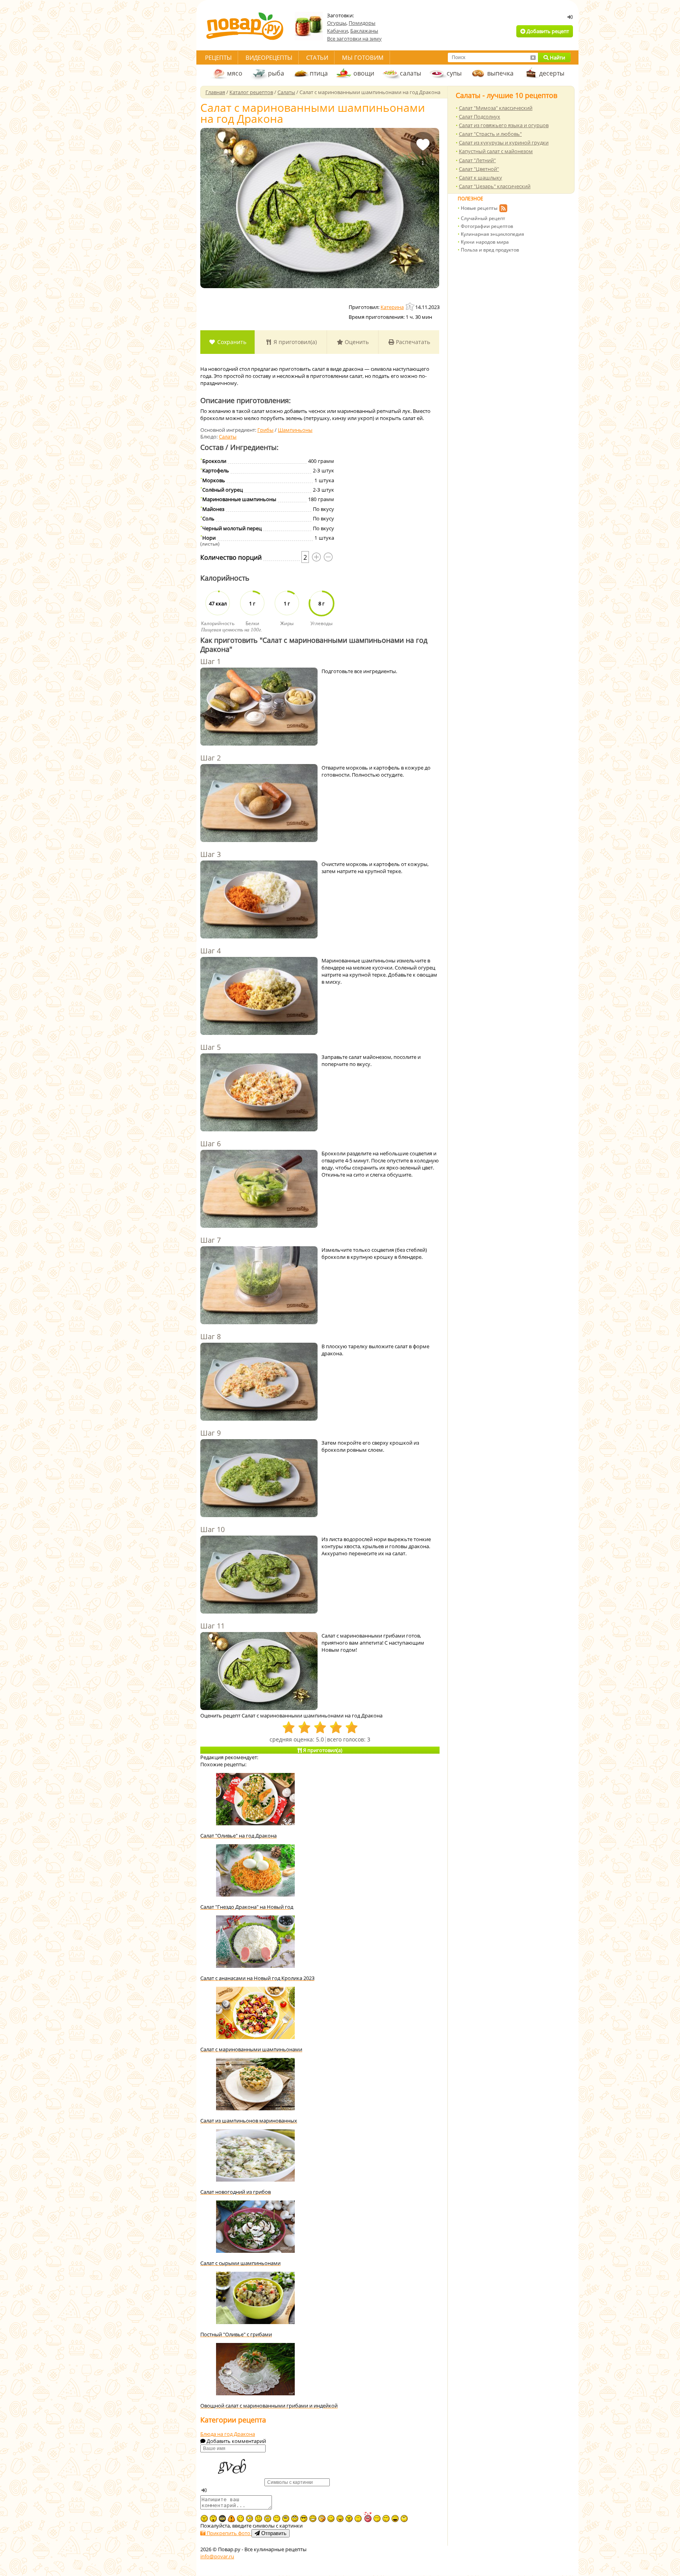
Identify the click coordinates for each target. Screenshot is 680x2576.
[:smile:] (331, 2519)
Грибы (265, 430)
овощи (364, 73)
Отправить (273, 2533)
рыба (276, 73)
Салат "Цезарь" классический (495, 186)
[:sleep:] (377, 2519)
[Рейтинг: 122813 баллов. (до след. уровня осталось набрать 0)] (410, 306)
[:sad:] (259, 2519)
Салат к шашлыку (480, 178)
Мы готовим (363, 57)
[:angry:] (349, 2519)
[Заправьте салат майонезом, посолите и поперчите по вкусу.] (259, 1093)
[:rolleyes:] (295, 2519)
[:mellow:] (358, 2519)
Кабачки (337, 31)
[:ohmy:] (213, 2519)
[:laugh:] (395, 2519)
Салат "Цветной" (479, 169)
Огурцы (337, 23)
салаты (410, 73)
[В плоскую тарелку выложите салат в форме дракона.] (259, 1382)
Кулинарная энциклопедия (492, 234)
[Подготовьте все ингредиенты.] (259, 707)
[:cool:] (304, 2519)
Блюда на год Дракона (228, 2434)
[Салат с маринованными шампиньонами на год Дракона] (320, 208)
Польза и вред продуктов (490, 250)
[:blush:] (322, 2519)
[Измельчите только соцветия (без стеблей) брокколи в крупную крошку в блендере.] (259, 1286)
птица (319, 73)
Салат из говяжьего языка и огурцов (504, 125)
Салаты (228, 437)
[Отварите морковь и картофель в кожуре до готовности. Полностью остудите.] (259, 804)
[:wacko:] (268, 2519)
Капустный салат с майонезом (496, 151)
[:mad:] (204, 2519)
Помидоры (362, 23)
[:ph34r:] (222, 2519)
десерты (552, 73)
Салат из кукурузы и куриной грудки (504, 142)
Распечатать (412, 342)
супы (454, 73)
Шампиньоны (295, 430)
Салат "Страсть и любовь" (490, 134)
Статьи (317, 57)
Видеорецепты (269, 57)
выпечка (500, 73)
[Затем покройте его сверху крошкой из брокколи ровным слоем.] (259, 1479)
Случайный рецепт (483, 218)
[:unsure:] (286, 2519)
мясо (235, 73)
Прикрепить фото (228, 2533)
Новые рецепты (479, 208)
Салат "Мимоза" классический (496, 108)
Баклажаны (364, 31)
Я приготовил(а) (294, 342)
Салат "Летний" (477, 160)
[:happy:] (277, 2519)
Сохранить (231, 342)
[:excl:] (231, 2519)
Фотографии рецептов (487, 226)
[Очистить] (533, 57)
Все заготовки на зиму (354, 39)
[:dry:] (386, 2519)
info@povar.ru (217, 2556)
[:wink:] (240, 2519)
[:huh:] (404, 2519)
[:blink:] (249, 2519)
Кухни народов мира (485, 242)
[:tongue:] (340, 2519)
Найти (557, 57)
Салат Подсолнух (480, 117)
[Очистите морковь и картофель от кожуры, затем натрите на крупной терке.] (259, 900)
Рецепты (218, 57)
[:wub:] (368, 2517)
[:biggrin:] (313, 2519)
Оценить (356, 342)
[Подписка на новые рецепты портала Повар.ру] (503, 209)
